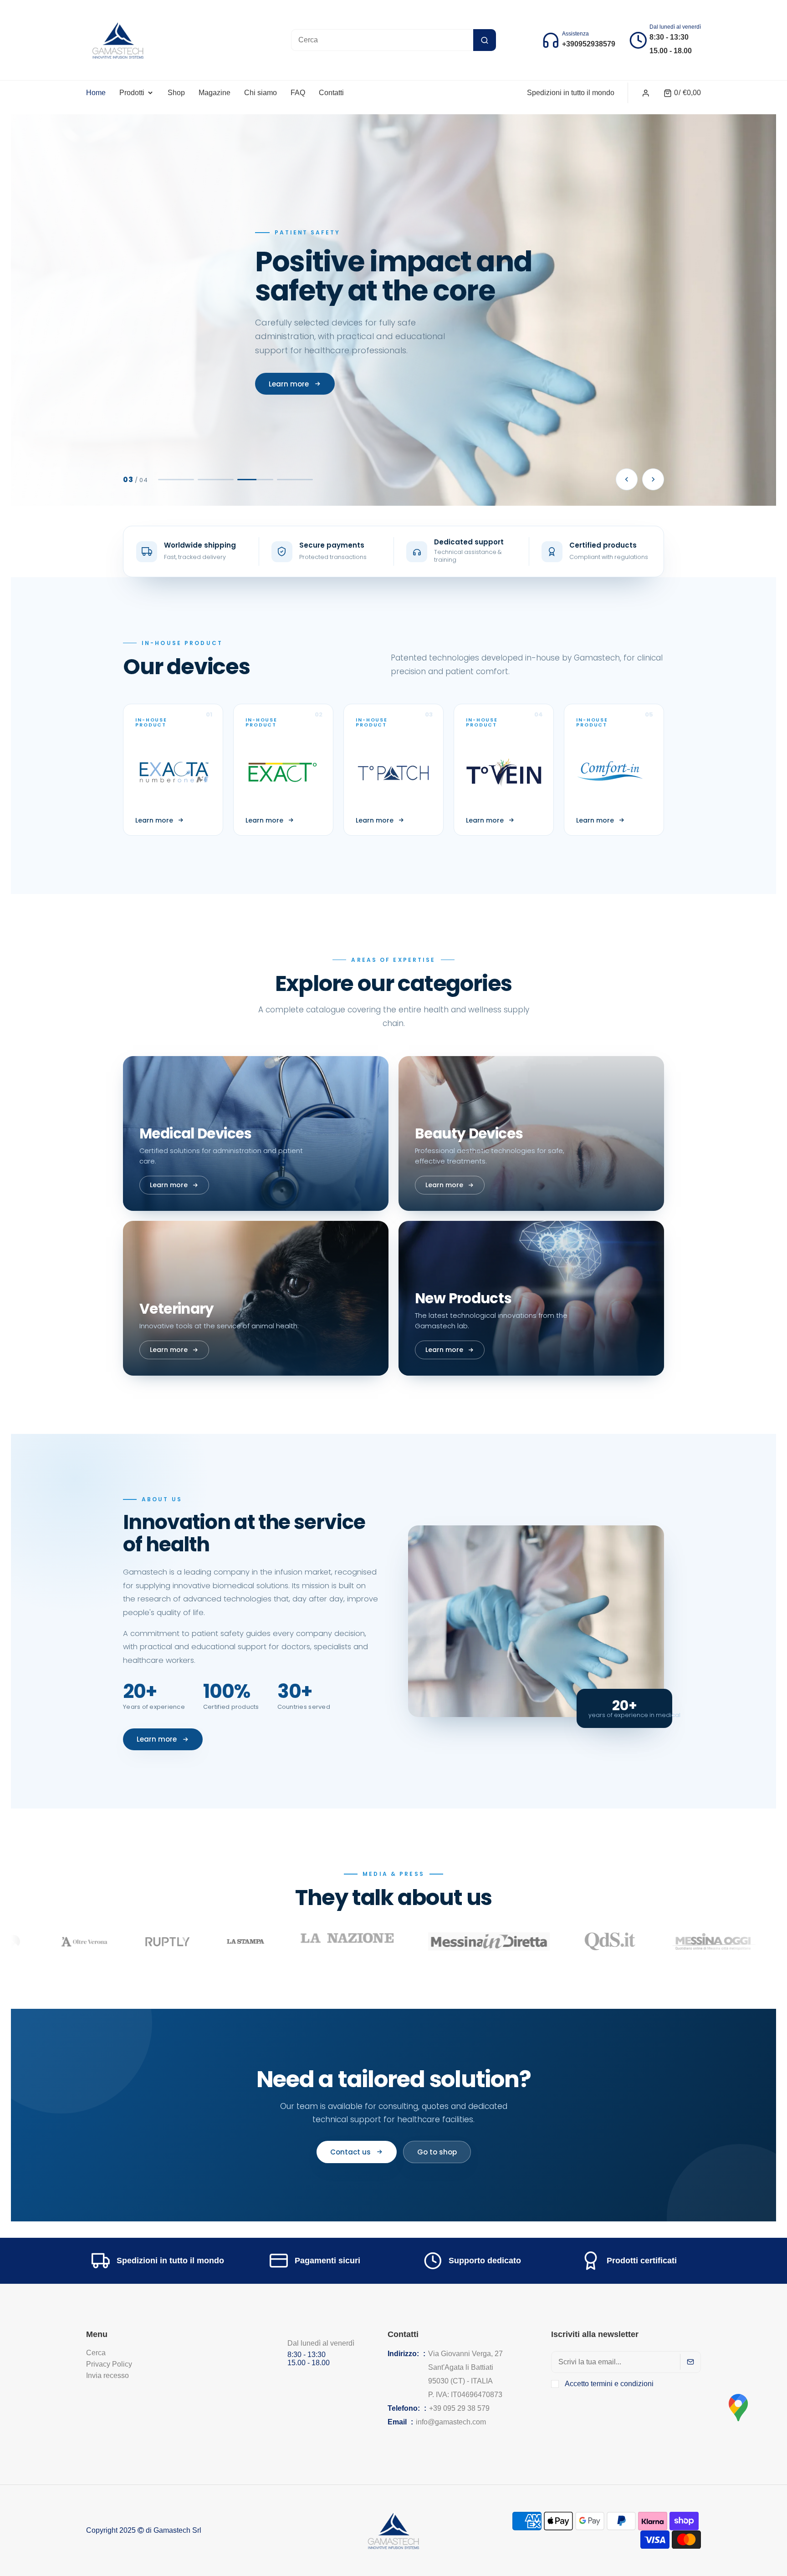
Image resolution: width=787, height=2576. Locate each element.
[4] (295, 480)
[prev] (627, 479)
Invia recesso (107, 2375)
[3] (256, 480)
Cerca (96, 2353)
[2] (216, 480)
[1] (176, 480)
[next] (653, 479)
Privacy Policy (109, 2364)
